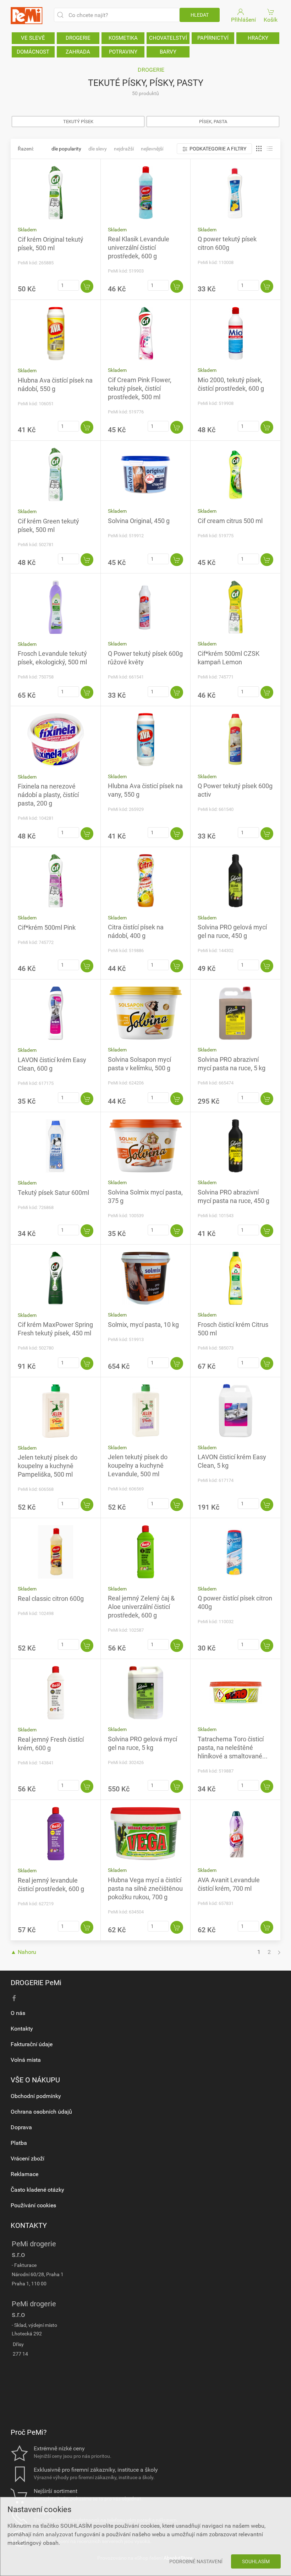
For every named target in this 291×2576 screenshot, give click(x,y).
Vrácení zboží (28, 2158)
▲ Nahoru (23, 1952)
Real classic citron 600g (51, 1599)
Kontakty (22, 2029)
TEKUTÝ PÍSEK (78, 122)
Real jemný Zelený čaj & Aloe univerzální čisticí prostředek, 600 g (141, 1607)
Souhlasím (256, 2561)
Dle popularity (66, 149)
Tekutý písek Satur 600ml (53, 1193)
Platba (19, 2143)
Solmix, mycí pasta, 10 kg (143, 1325)
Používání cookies (33, 2205)
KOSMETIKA (123, 38)
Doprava (21, 2127)
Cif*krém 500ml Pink (47, 927)
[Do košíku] (87, 286)
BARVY (168, 52)
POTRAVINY (123, 52)
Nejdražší (124, 149)
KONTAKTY (29, 2225)
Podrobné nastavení (196, 2561)
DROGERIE (78, 38)
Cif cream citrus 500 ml (230, 521)
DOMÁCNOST (33, 52)
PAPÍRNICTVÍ (213, 38)
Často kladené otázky (37, 2190)
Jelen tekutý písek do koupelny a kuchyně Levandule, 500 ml (138, 1465)
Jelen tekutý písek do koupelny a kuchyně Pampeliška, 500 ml (48, 1466)
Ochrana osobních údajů (41, 2112)
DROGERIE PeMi (36, 1983)
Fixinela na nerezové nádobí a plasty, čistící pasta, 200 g (48, 795)
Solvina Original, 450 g (139, 521)
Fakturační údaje (32, 2044)
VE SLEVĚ (33, 38)
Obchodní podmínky (36, 2096)
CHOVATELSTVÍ (168, 38)
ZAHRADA (78, 52)
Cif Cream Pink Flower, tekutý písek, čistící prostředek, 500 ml (140, 388)
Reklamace (24, 2174)
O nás (18, 2013)
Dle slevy (98, 149)
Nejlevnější (152, 149)
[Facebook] (14, 1998)
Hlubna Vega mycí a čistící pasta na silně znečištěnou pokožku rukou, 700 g (145, 1888)
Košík (271, 20)
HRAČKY (258, 38)
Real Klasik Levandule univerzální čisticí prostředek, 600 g (139, 248)
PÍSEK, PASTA (213, 122)
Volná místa (26, 2060)
